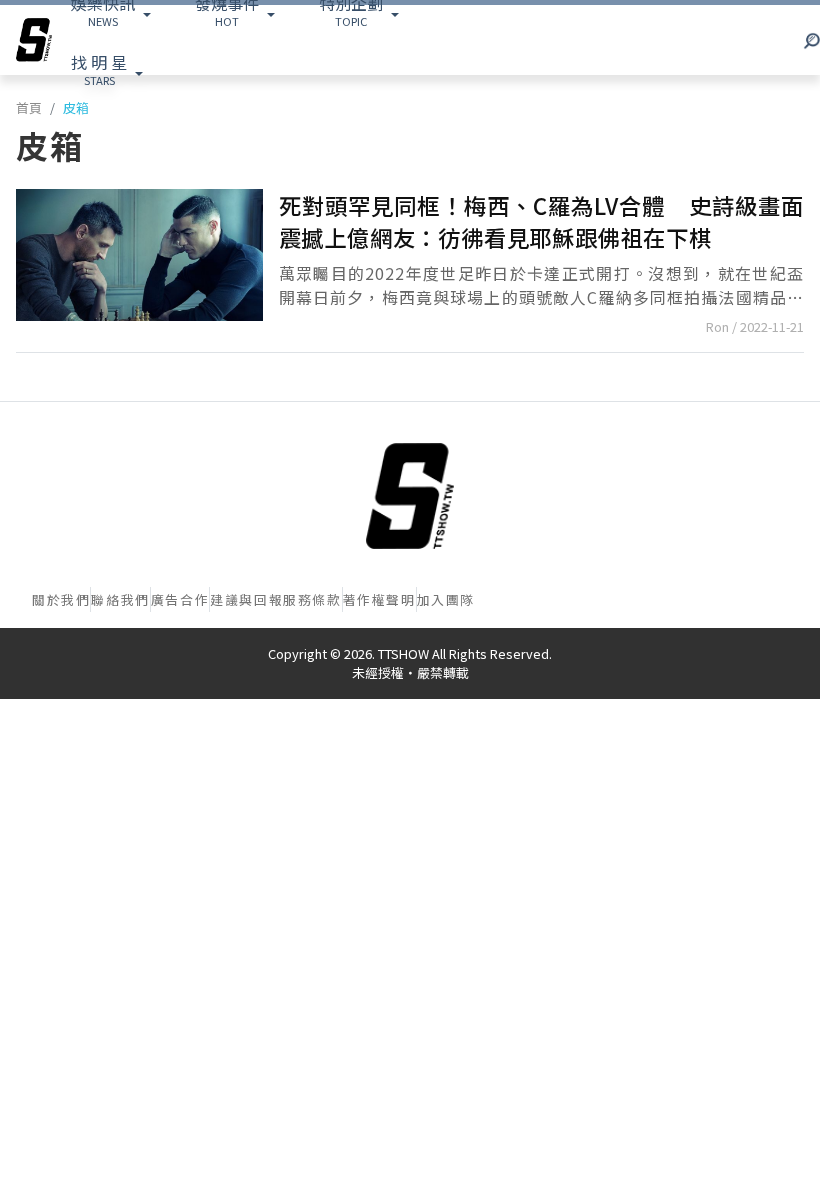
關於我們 (61, 599)
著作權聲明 (379, 599)
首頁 (29, 107)
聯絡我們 (120, 599)
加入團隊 (446, 599)
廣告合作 (180, 599)
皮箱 (76, 107)
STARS (99, 69)
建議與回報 (246, 599)
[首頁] (410, 496)
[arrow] (34, 40)
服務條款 (312, 599)
